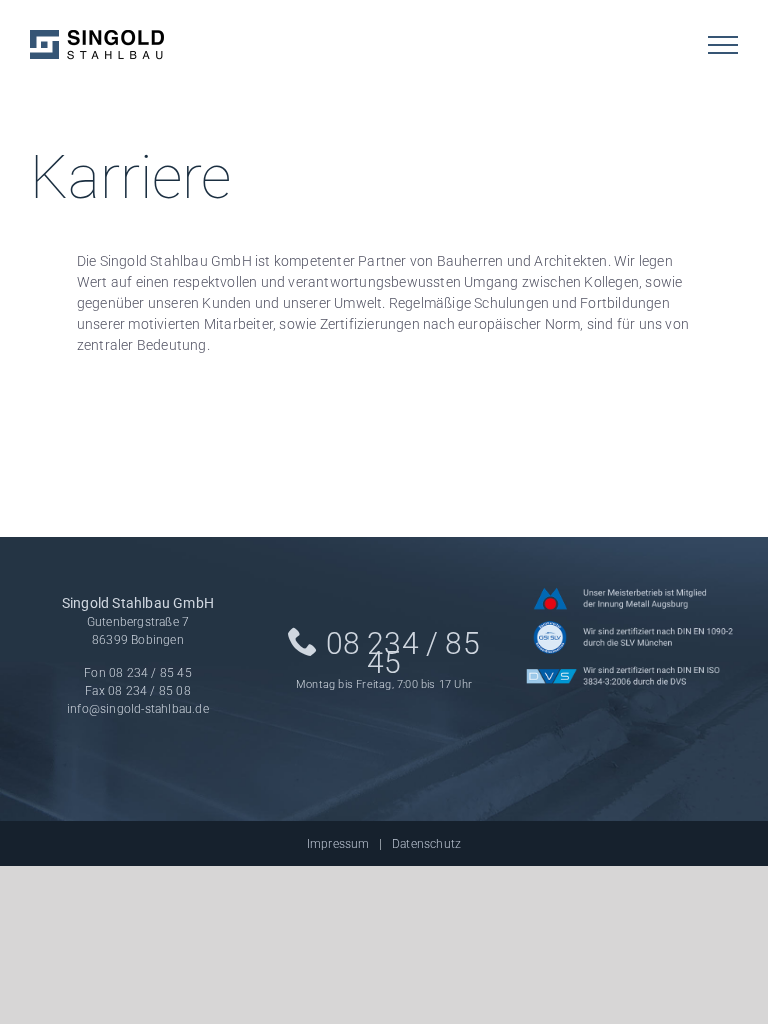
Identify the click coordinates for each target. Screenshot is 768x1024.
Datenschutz (426, 844)
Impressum (338, 844)
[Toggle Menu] (723, 45)
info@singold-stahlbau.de (138, 709)
